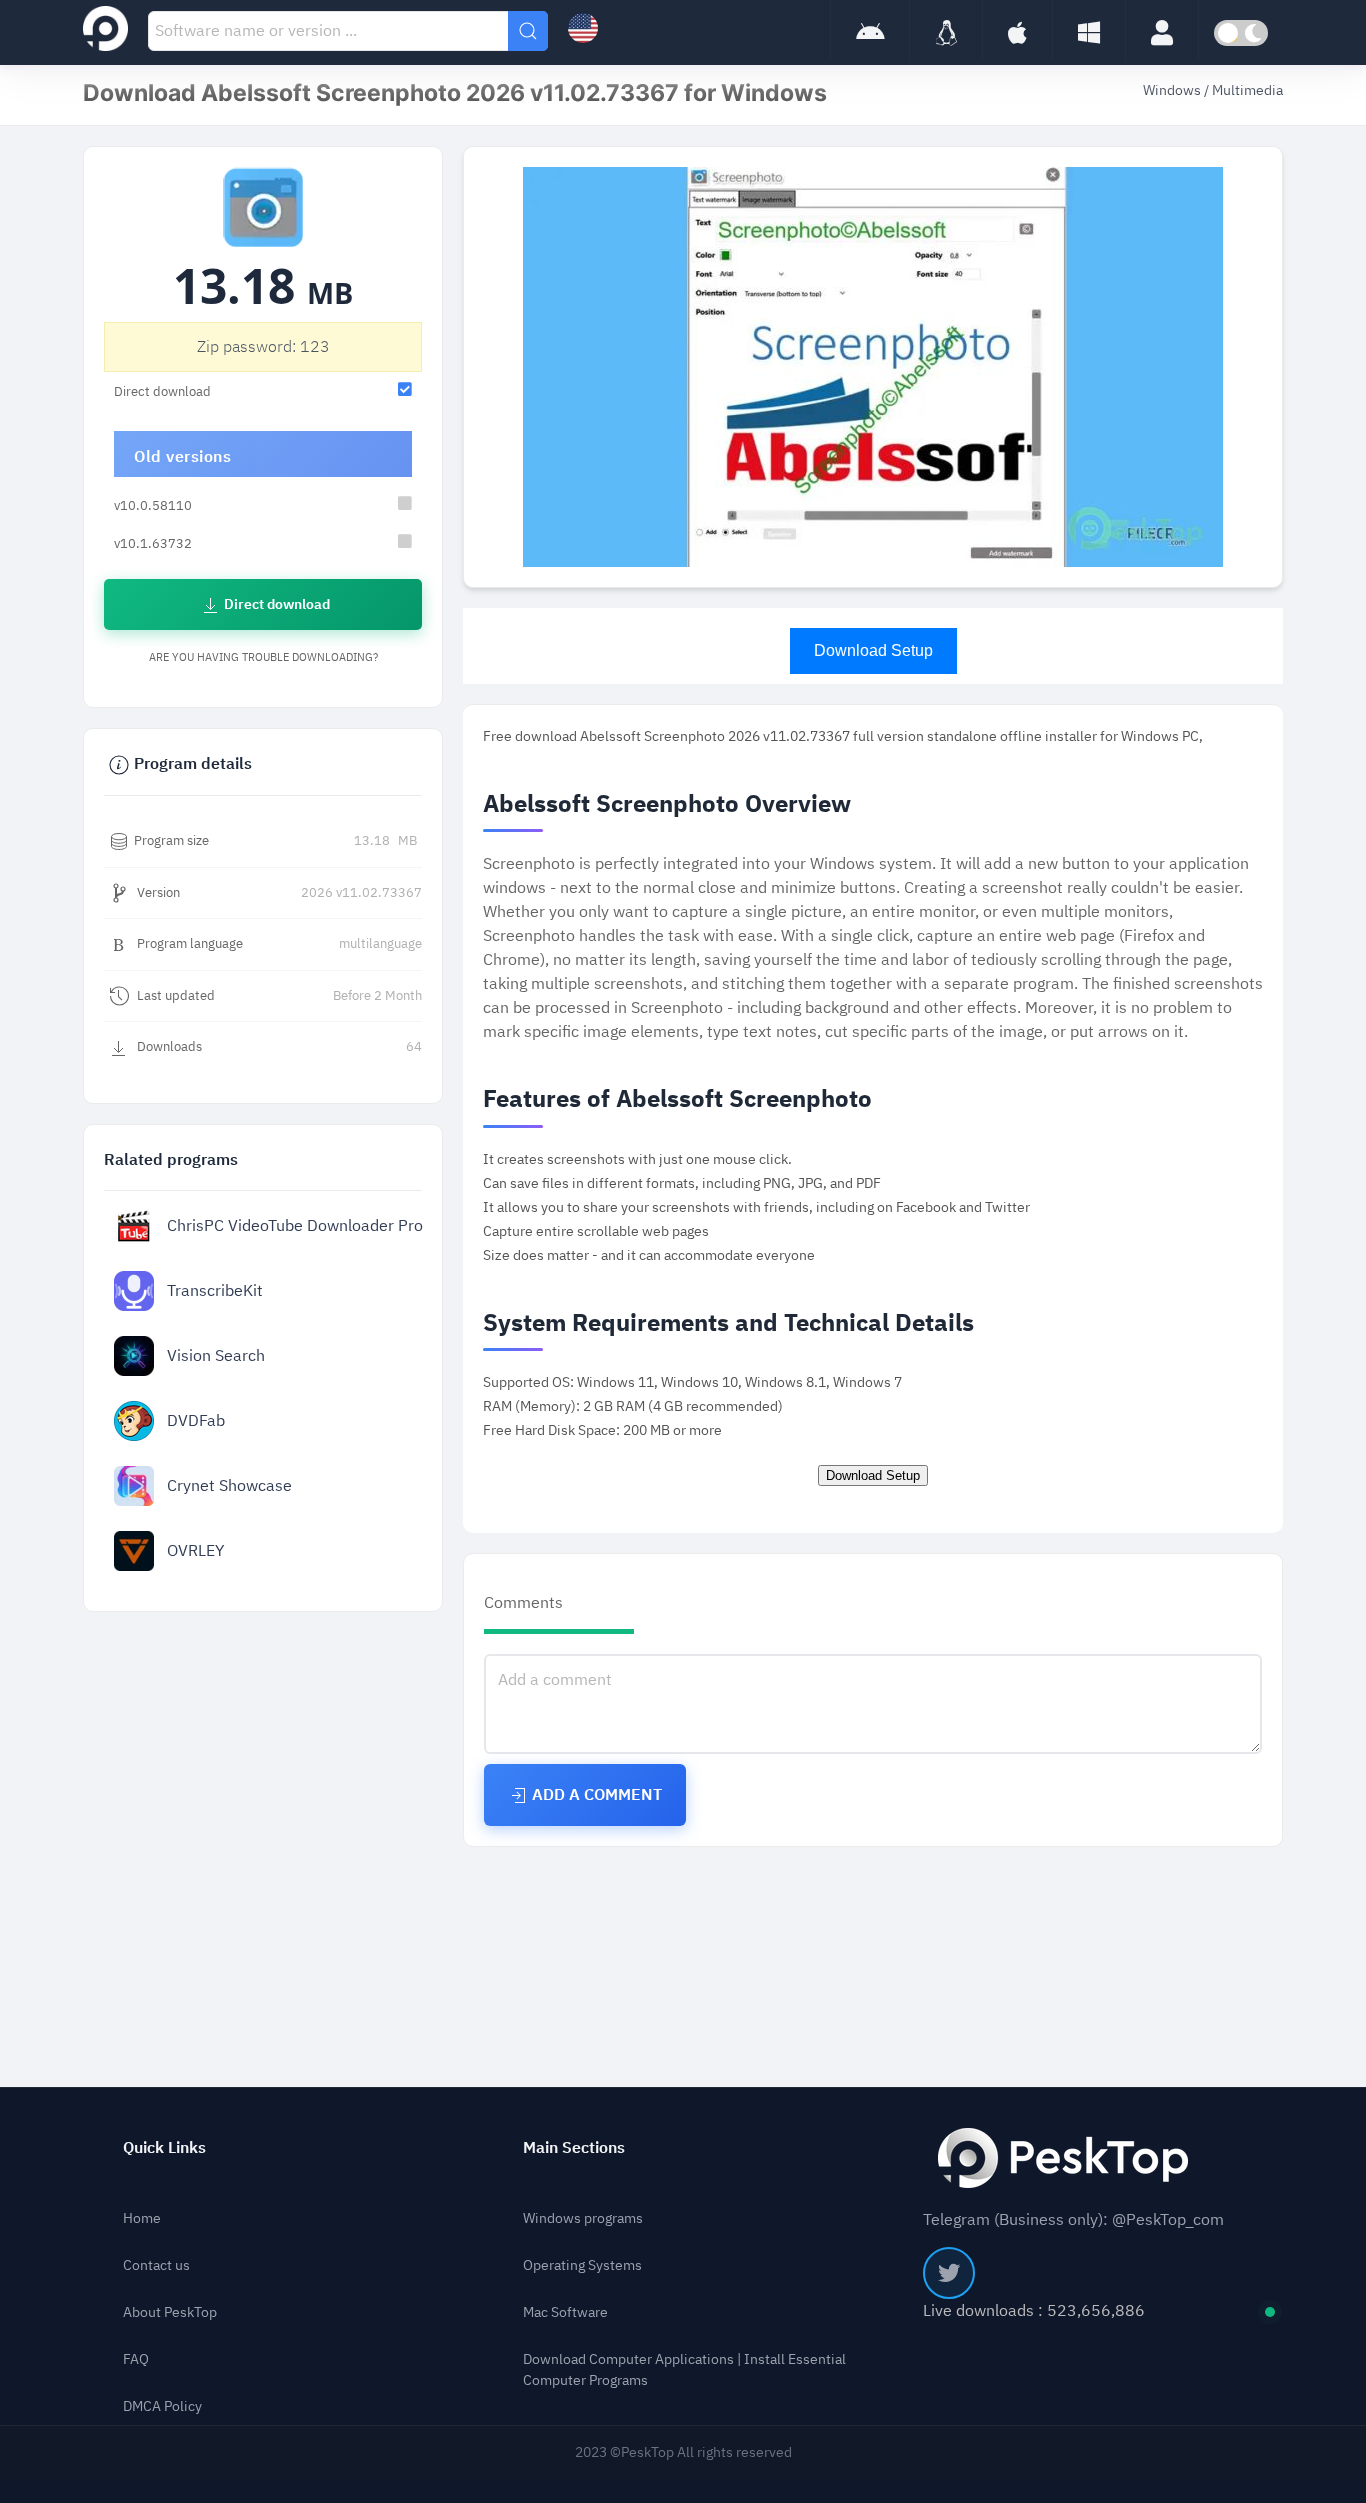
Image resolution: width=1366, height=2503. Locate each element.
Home (142, 2218)
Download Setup (873, 650)
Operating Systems (582, 2265)
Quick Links (164, 2148)
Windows (1173, 90)
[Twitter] (949, 2273)
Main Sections (574, 2148)
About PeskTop (170, 2312)
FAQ (136, 2359)
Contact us (156, 2265)
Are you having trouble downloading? (263, 657)
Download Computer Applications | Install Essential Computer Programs (684, 2370)
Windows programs (583, 2218)
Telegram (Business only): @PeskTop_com (1073, 2220)
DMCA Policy (162, 2406)
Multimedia (1247, 90)
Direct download (275, 604)
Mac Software (565, 2312)
